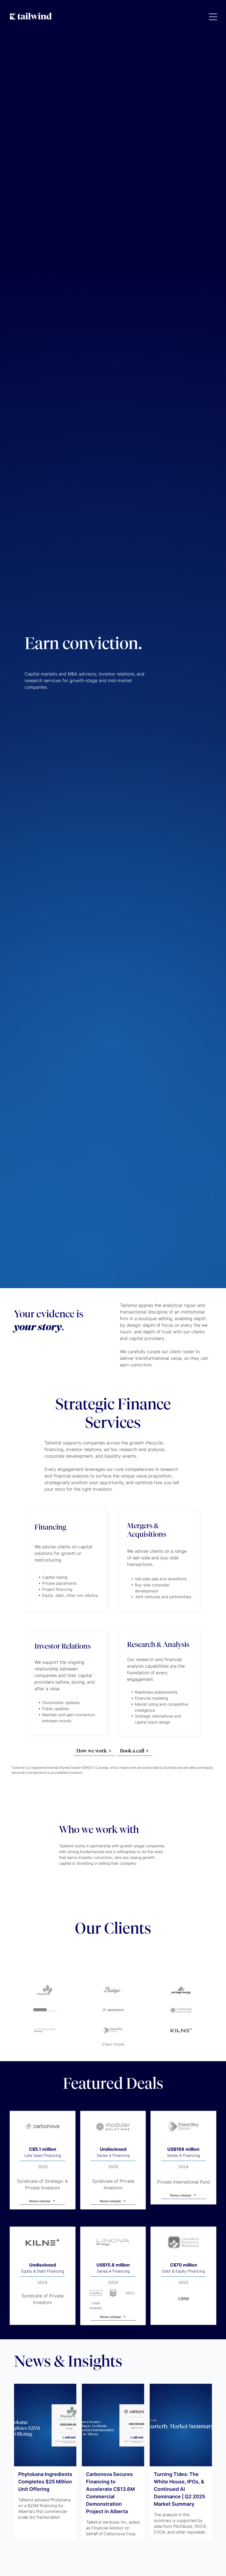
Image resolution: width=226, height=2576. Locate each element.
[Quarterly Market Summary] (181, 2425)
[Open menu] (213, 17)
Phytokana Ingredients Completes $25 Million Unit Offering (45, 2482)
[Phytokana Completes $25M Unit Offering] (45, 2425)
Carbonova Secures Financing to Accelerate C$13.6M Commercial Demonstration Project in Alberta (110, 2493)
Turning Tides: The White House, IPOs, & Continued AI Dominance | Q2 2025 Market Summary (179, 2489)
